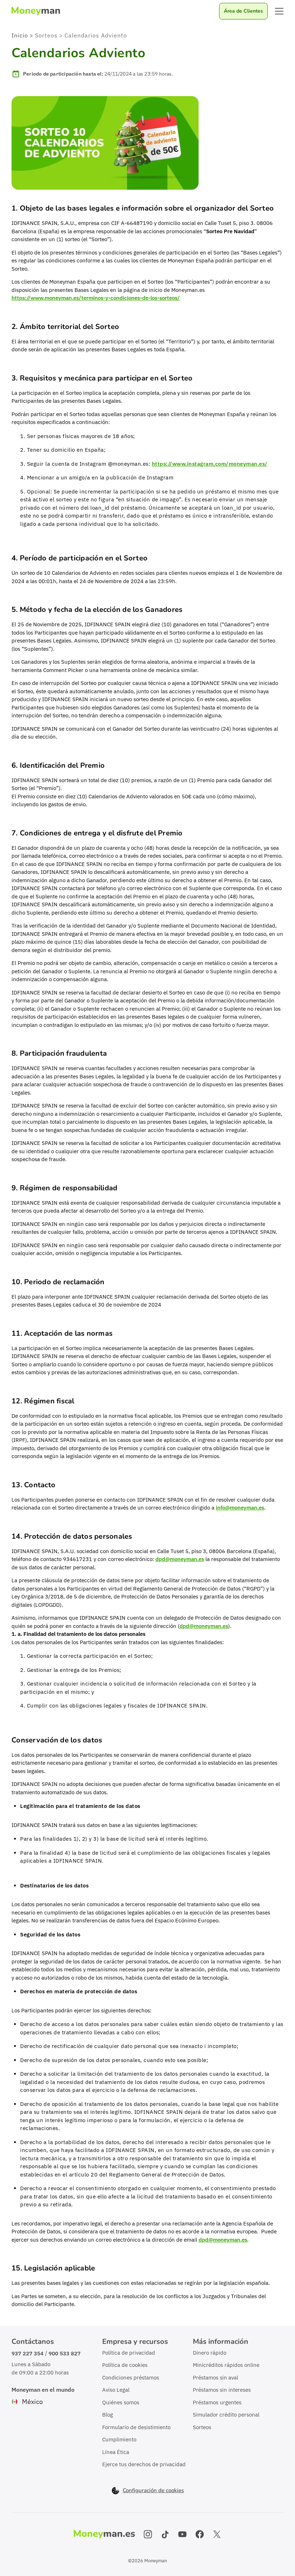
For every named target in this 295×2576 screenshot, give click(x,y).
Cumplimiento (119, 2439)
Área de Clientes (243, 11)
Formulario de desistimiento (136, 2427)
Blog (108, 2415)
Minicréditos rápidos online (226, 2365)
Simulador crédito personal (226, 2415)
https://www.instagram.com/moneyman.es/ (210, 464)
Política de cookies (125, 2365)
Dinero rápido (210, 2353)
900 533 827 (65, 2353)
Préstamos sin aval (215, 2378)
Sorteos (202, 2427)
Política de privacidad (129, 2353)
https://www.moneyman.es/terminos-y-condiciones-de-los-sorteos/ (96, 298)
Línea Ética (116, 2452)
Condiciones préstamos (131, 2378)
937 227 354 (28, 2353)
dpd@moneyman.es (180, 1559)
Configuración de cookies (153, 2490)
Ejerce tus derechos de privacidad (144, 2464)
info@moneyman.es (240, 1508)
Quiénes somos (121, 2402)
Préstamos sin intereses (222, 2390)
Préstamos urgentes (217, 2402)
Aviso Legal (116, 2390)
